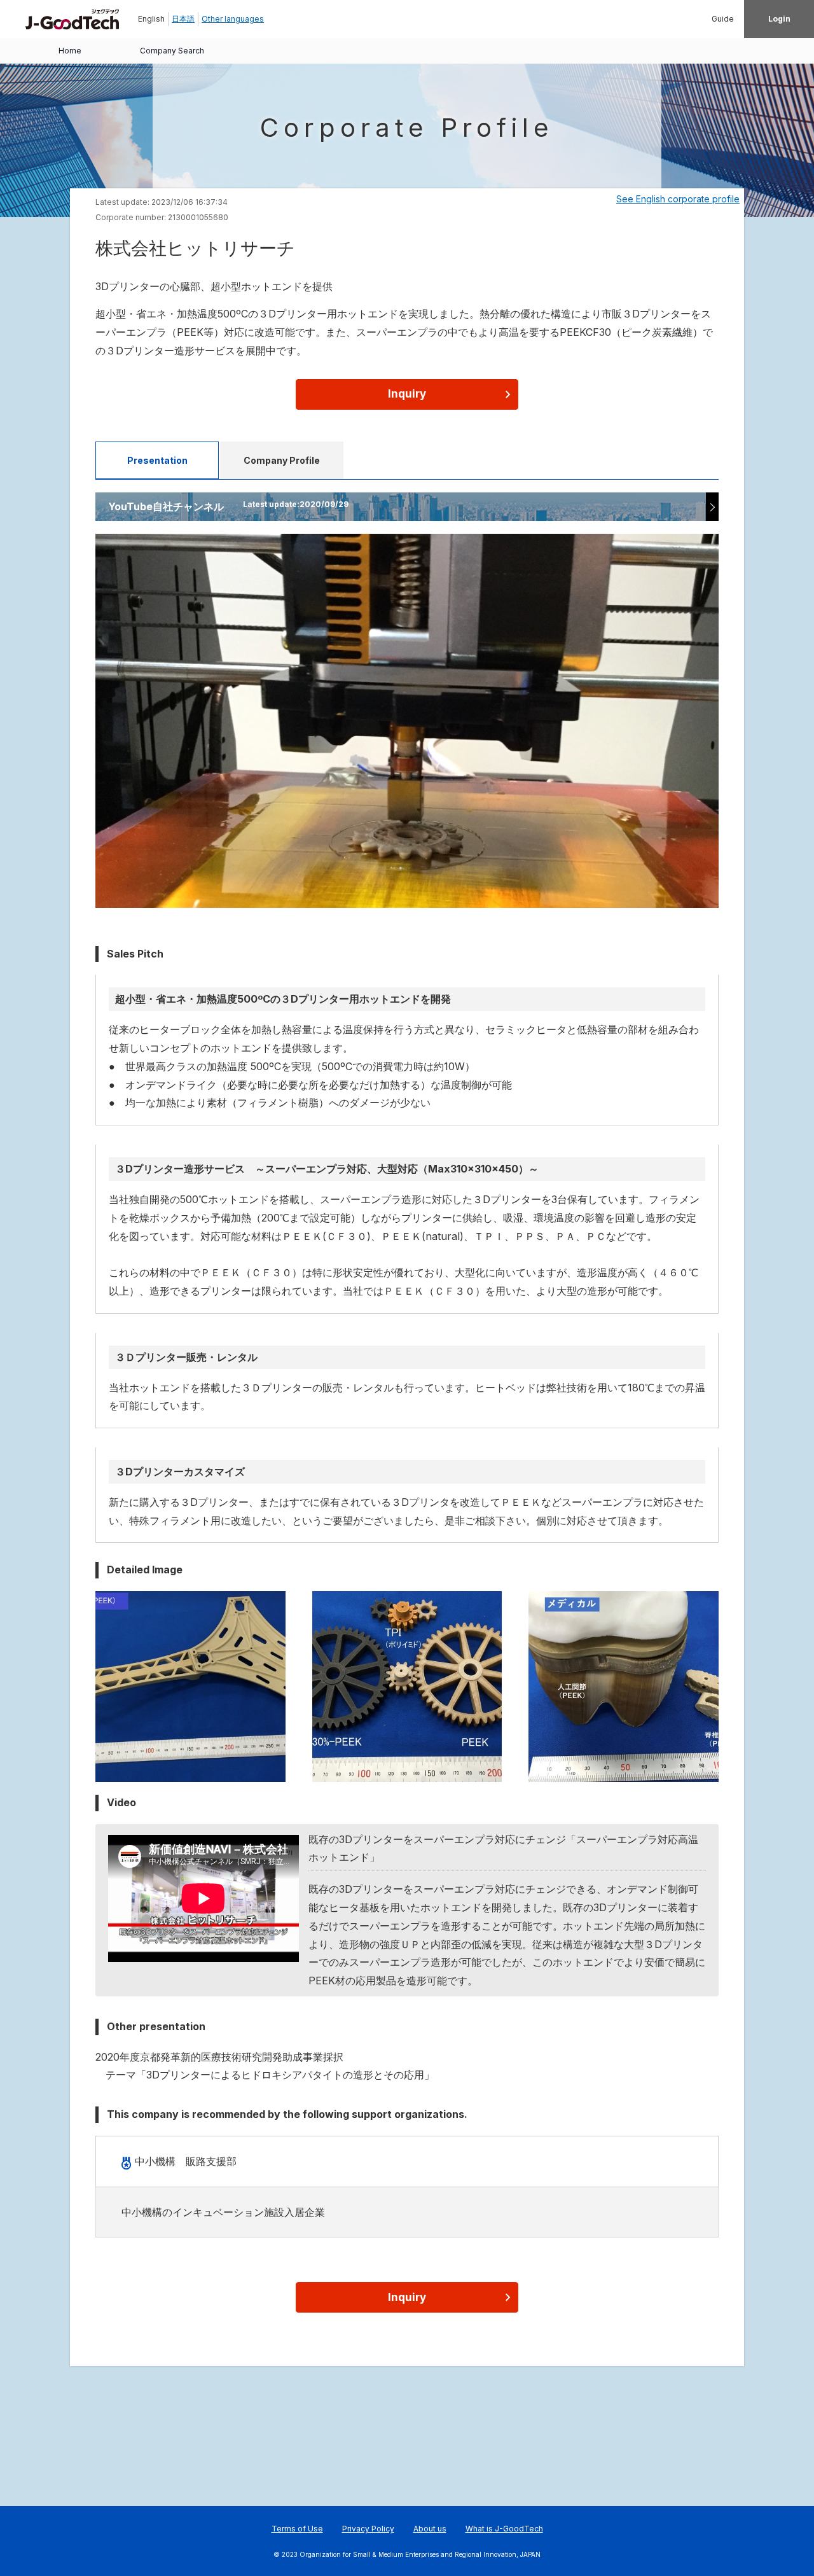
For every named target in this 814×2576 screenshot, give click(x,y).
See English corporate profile (678, 199)
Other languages (233, 19)
